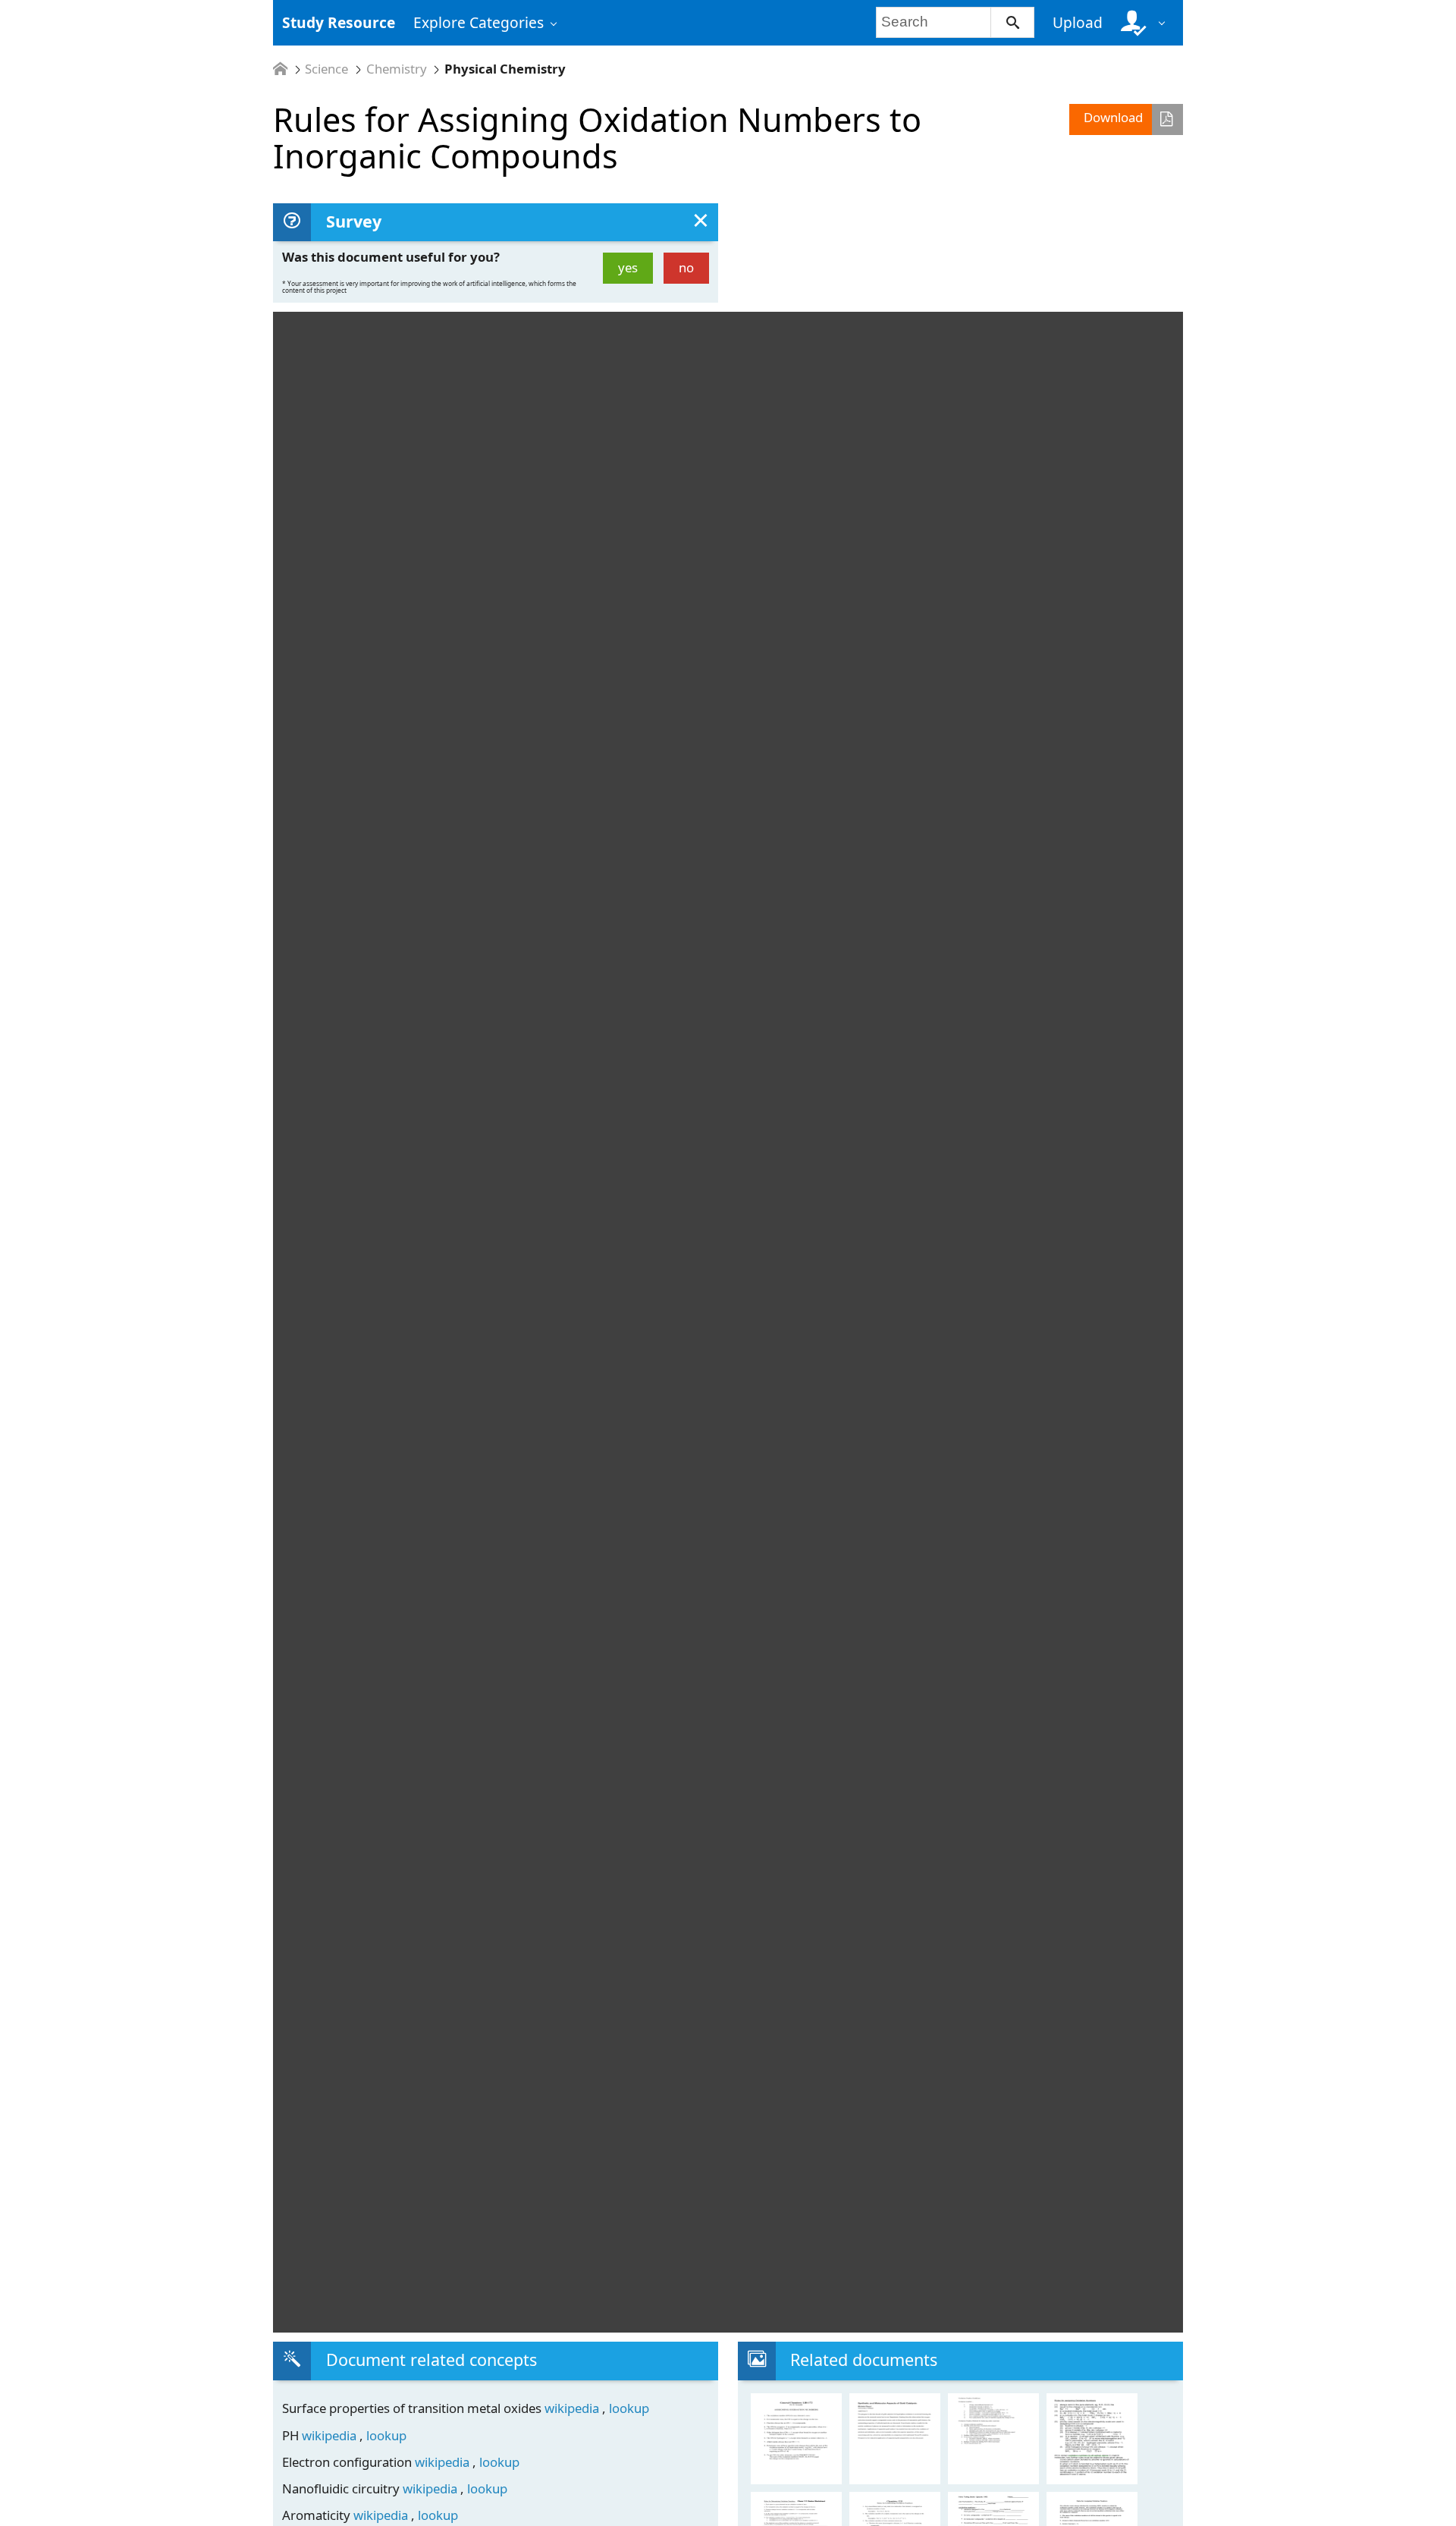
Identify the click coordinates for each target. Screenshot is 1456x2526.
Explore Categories (479, 22)
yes (628, 267)
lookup (629, 2408)
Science (326, 69)
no (686, 267)
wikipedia (573, 2408)
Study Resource (339, 22)
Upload (1078, 22)
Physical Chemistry (505, 69)
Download (1113, 117)
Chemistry (397, 69)
